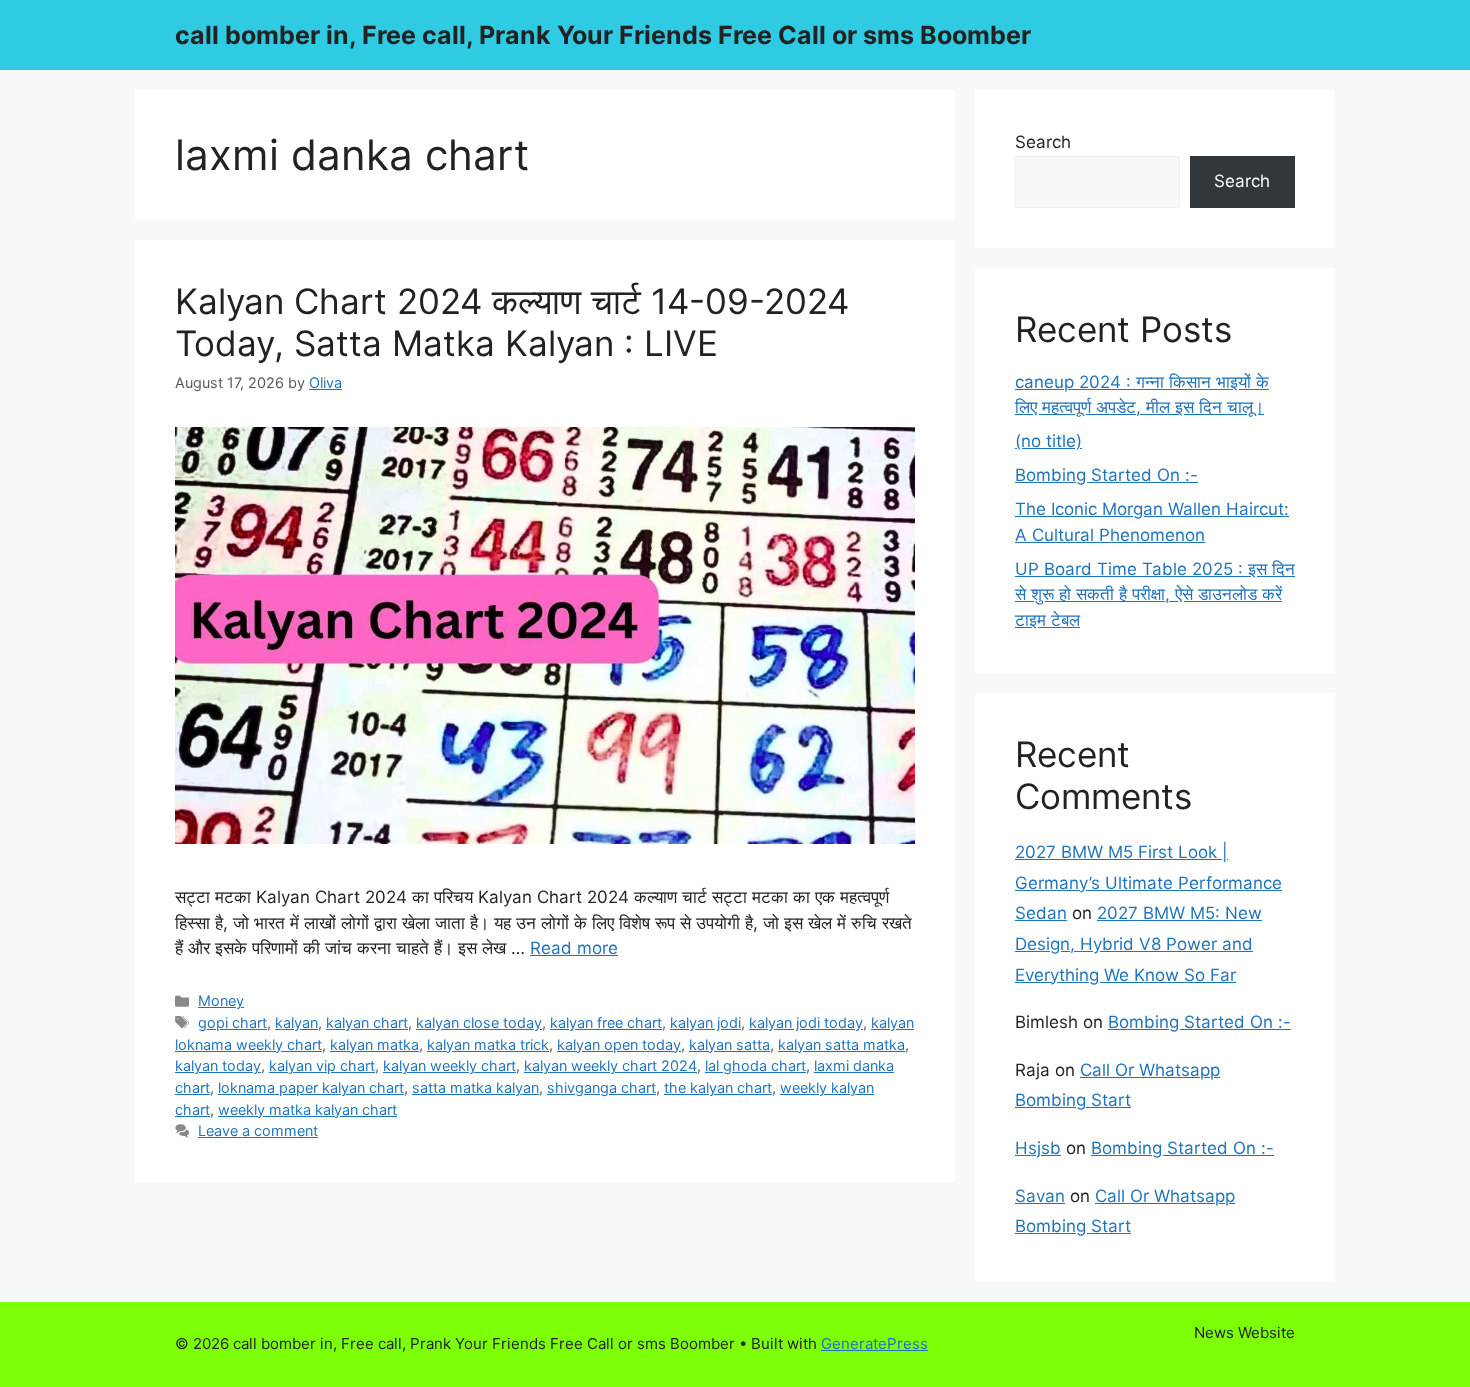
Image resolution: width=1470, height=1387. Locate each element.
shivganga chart (601, 1087)
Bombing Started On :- (1106, 475)
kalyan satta (729, 1044)
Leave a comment (258, 1130)
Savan (1040, 1196)
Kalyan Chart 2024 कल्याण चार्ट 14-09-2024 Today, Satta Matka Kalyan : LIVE (512, 322)
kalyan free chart (606, 1022)
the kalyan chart (718, 1087)
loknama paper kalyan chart (311, 1087)
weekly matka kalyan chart (307, 1109)
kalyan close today (479, 1022)
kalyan (296, 1022)
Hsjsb (1038, 1148)
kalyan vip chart (322, 1065)
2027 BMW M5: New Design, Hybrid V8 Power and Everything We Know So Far (1138, 943)
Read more (574, 948)
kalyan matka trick (488, 1044)
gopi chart (232, 1022)
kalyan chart (367, 1022)
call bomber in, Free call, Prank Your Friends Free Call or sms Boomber (603, 35)
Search (1043, 142)
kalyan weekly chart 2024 (610, 1065)
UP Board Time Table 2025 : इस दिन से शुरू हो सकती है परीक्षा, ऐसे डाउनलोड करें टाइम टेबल (1155, 594)
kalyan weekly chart (449, 1065)
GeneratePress (874, 1343)
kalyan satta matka (841, 1044)
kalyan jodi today (806, 1022)
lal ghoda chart (755, 1065)
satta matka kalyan (475, 1087)
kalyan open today (619, 1044)
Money (221, 1000)
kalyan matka (374, 1044)
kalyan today (218, 1065)
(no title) (1048, 441)
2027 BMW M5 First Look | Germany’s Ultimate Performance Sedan (1148, 882)
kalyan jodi (705, 1022)
